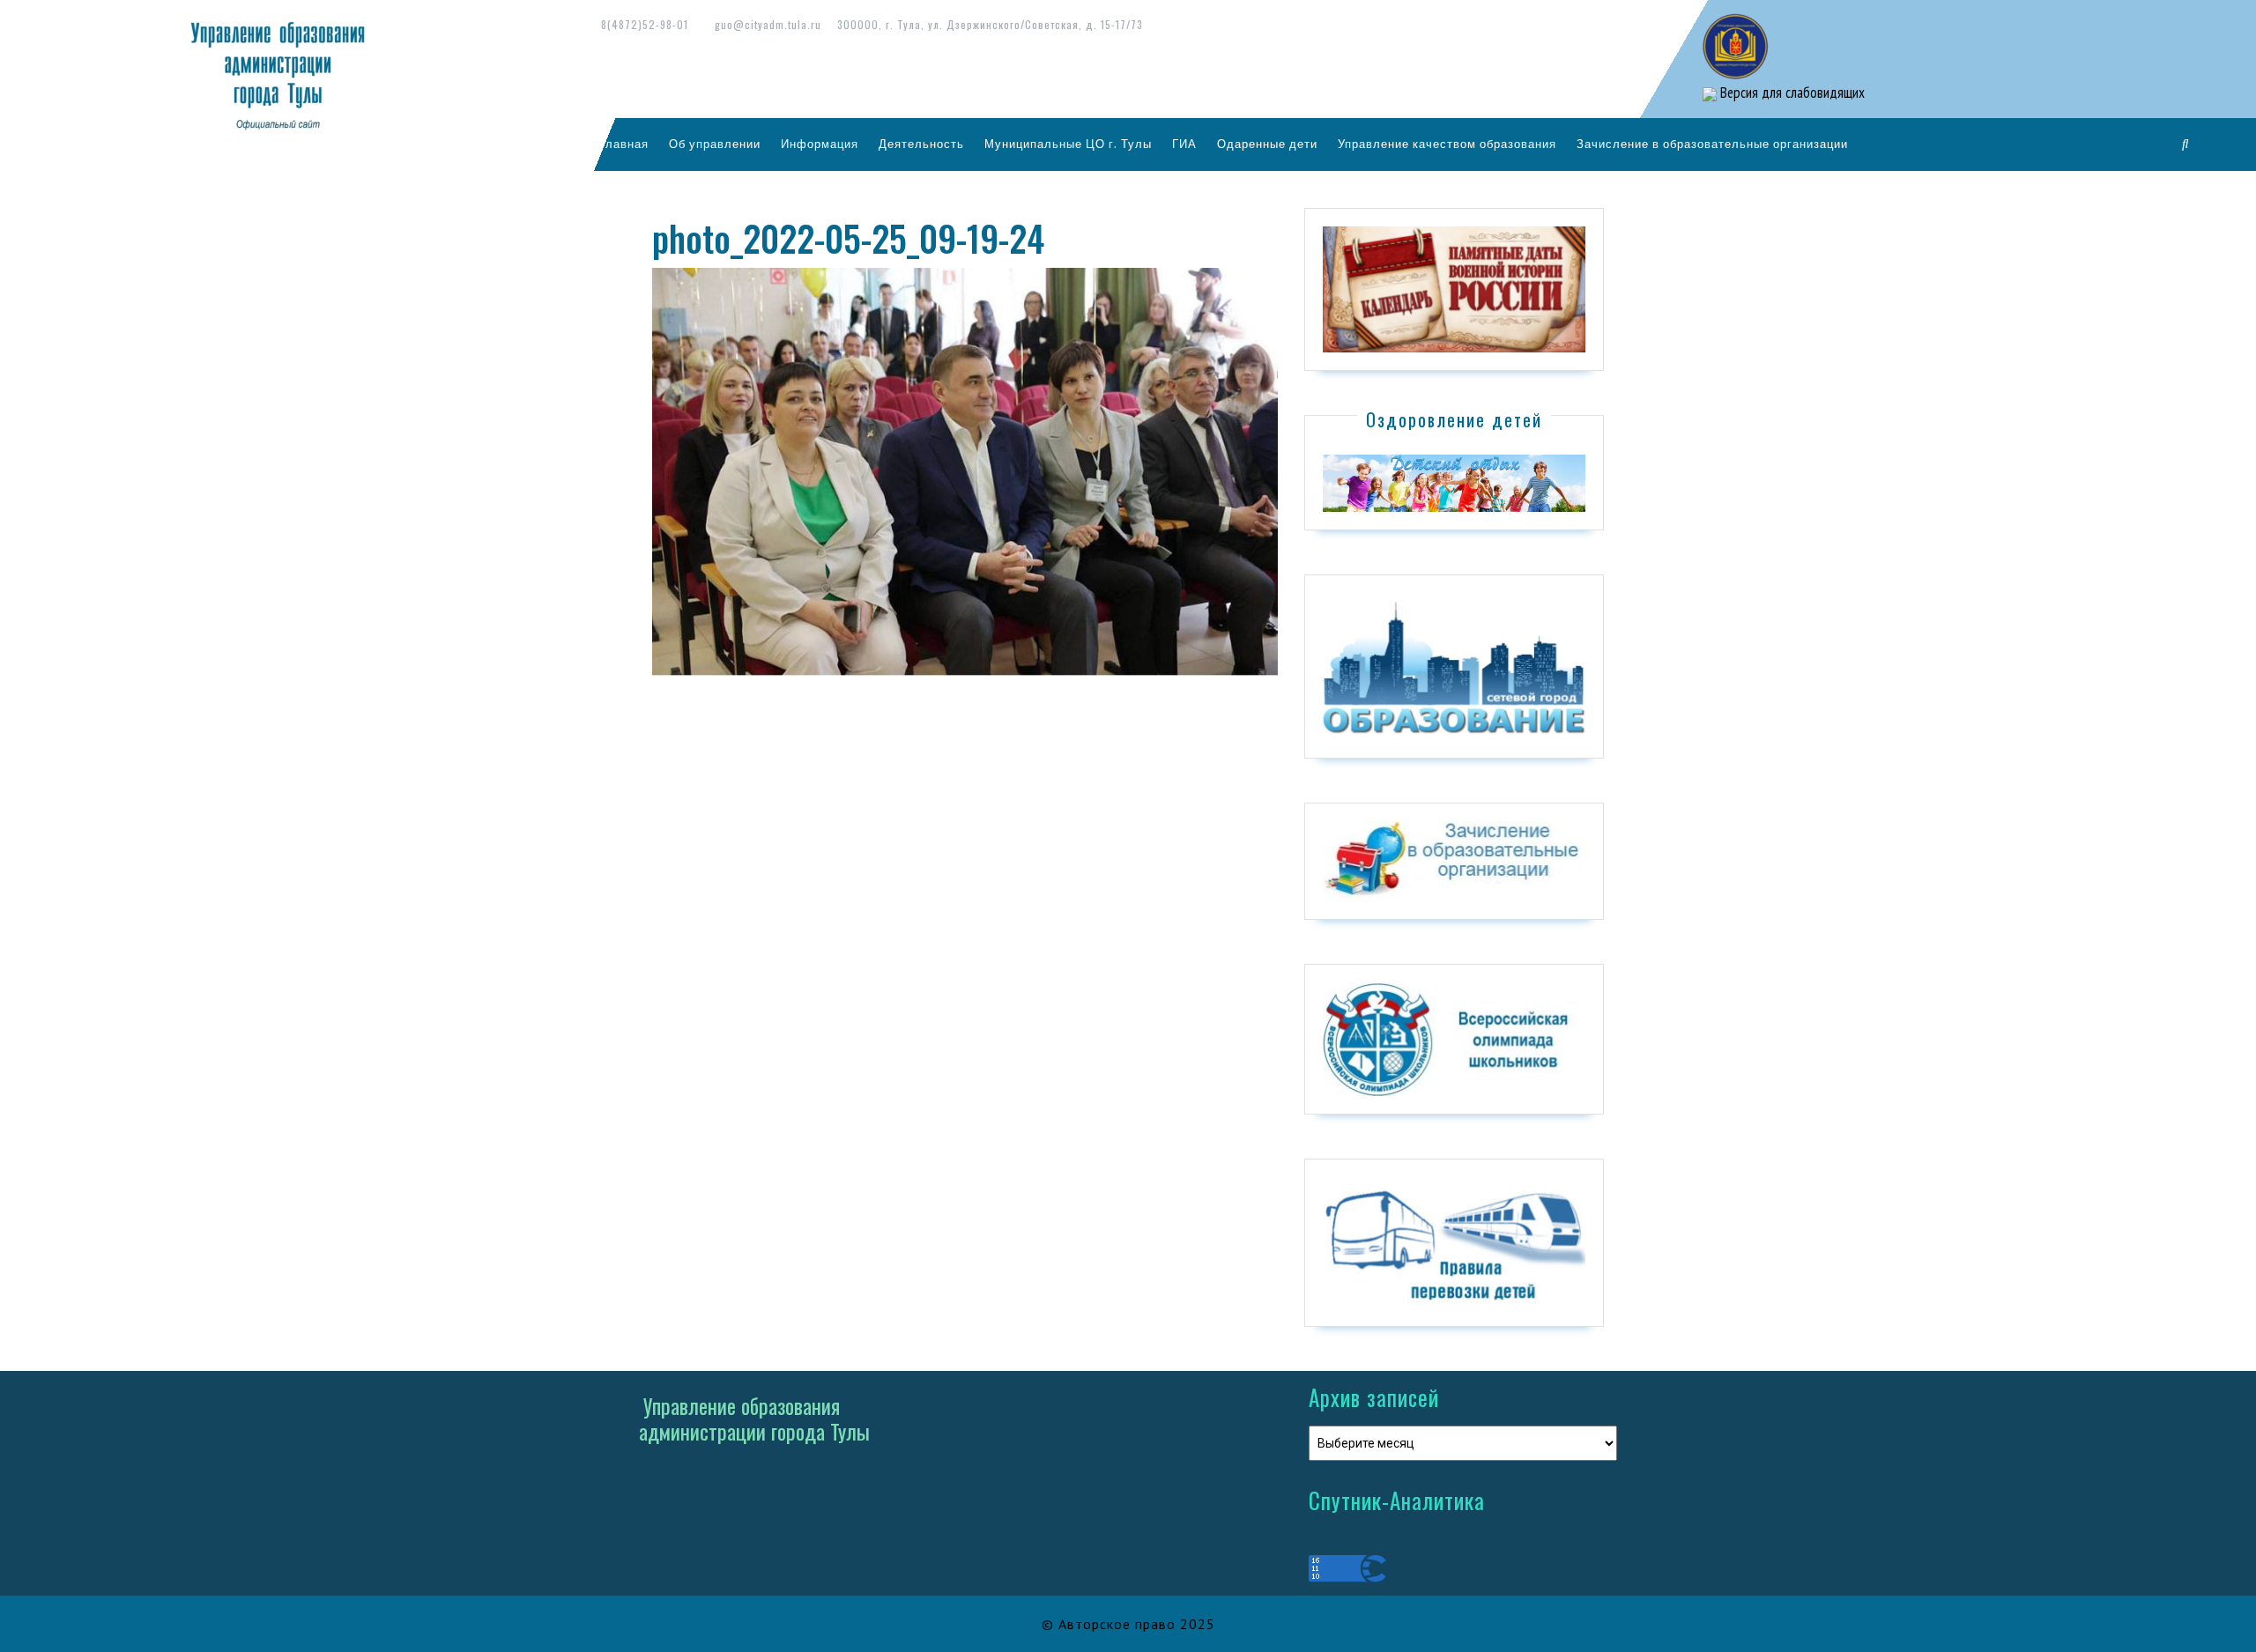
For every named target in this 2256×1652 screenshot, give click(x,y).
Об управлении (715, 144)
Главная (624, 144)
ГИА (1184, 144)
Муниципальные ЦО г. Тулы (1068, 144)
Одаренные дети (1267, 144)
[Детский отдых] (1454, 482)
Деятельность (921, 144)
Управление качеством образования (1447, 144)
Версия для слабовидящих (1791, 93)
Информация (820, 144)
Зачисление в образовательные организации (1712, 144)
